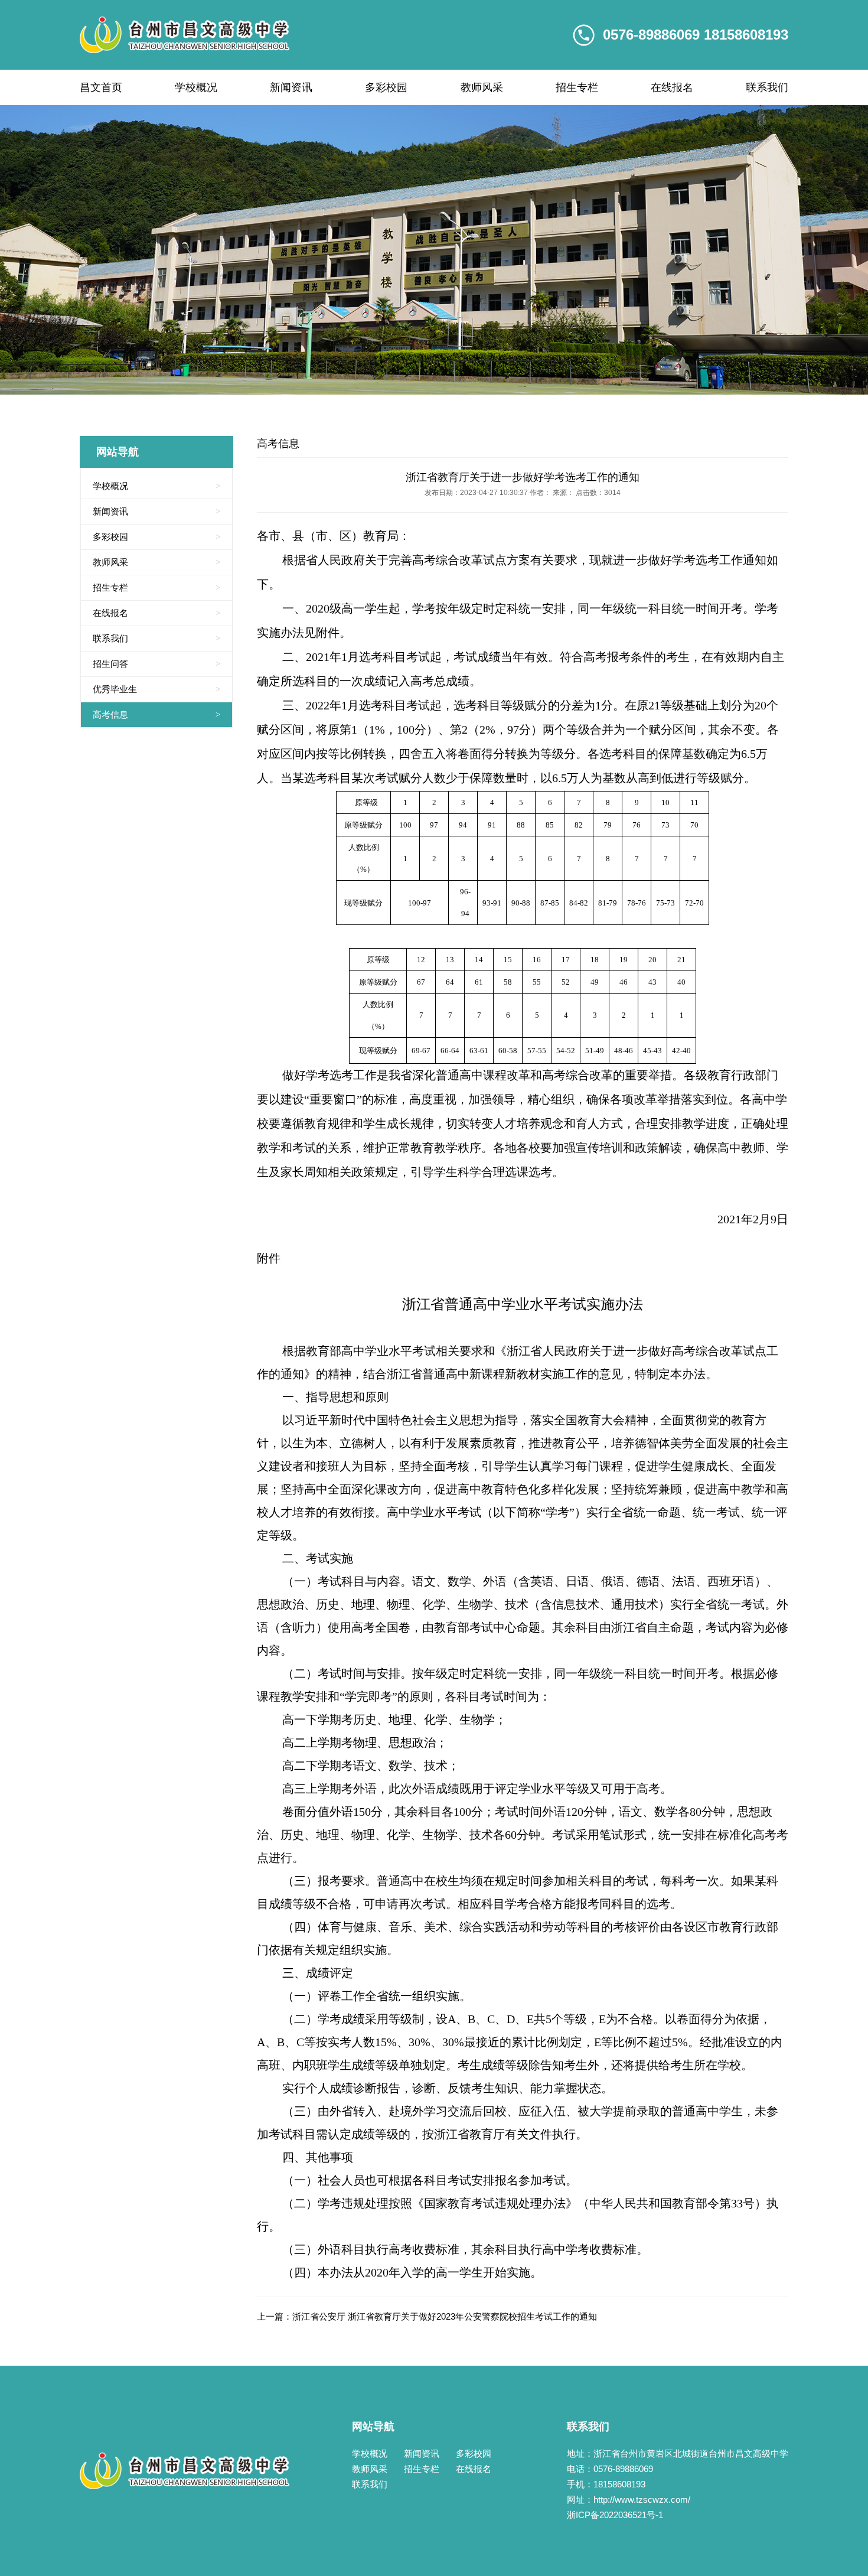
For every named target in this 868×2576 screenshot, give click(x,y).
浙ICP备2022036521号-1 (615, 2515)
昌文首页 (101, 87)
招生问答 (156, 664)
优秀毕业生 (156, 689)
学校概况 (196, 87)
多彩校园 (386, 87)
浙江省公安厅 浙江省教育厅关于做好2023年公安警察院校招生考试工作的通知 (445, 2316)
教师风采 (482, 87)
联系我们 (767, 87)
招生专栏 (577, 87)
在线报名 (672, 87)
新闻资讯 (291, 87)
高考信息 (156, 714)
